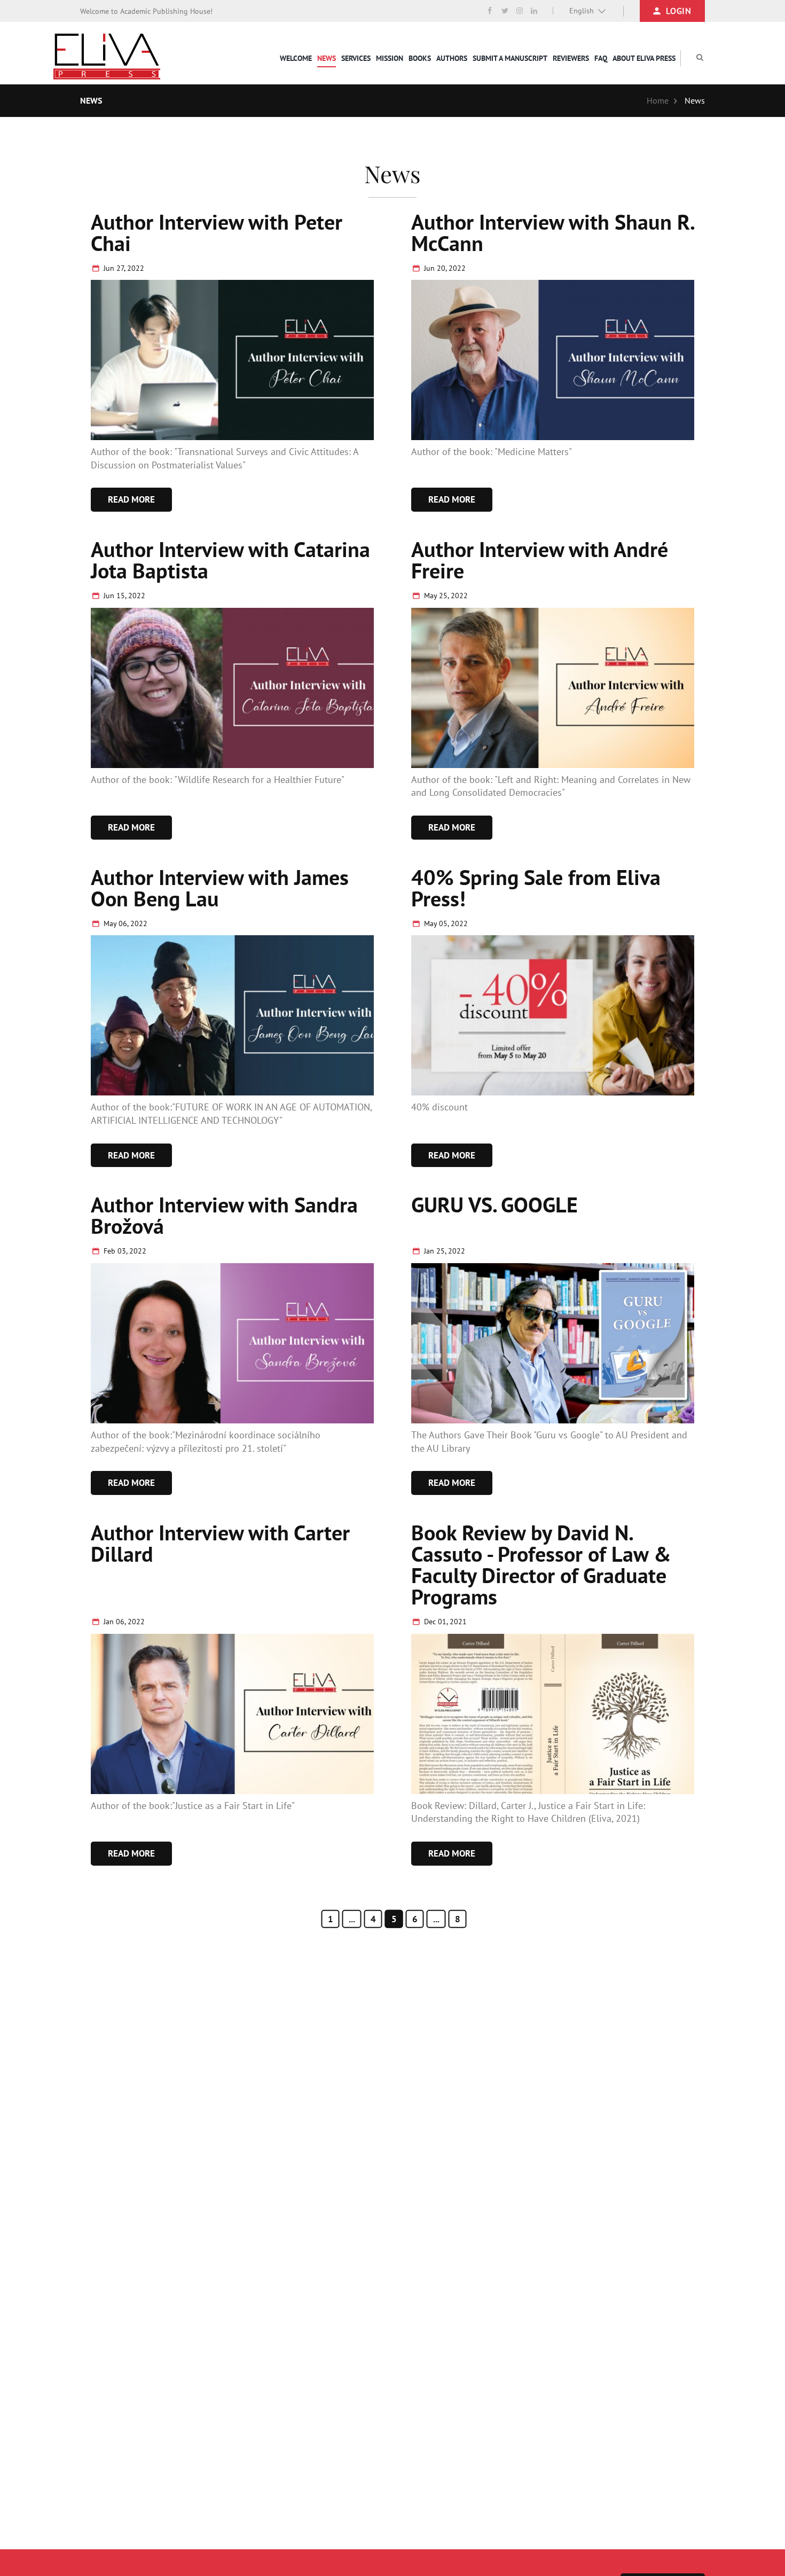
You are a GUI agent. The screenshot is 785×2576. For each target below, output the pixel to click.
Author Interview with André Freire (540, 560)
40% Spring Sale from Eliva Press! (536, 888)
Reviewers (571, 58)
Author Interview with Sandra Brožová (224, 1215)
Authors (452, 58)
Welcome (296, 58)
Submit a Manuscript (510, 58)
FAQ (601, 58)
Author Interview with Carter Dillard (220, 1543)
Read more (131, 499)
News (327, 58)
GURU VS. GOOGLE (494, 1204)
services (356, 58)
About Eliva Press (644, 58)
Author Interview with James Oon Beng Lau (220, 888)
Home (658, 100)
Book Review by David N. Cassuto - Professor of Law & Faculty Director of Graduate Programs (541, 1564)
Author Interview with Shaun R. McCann (552, 232)
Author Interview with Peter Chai (217, 232)
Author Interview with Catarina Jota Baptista (230, 560)
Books (420, 58)
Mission (390, 58)
